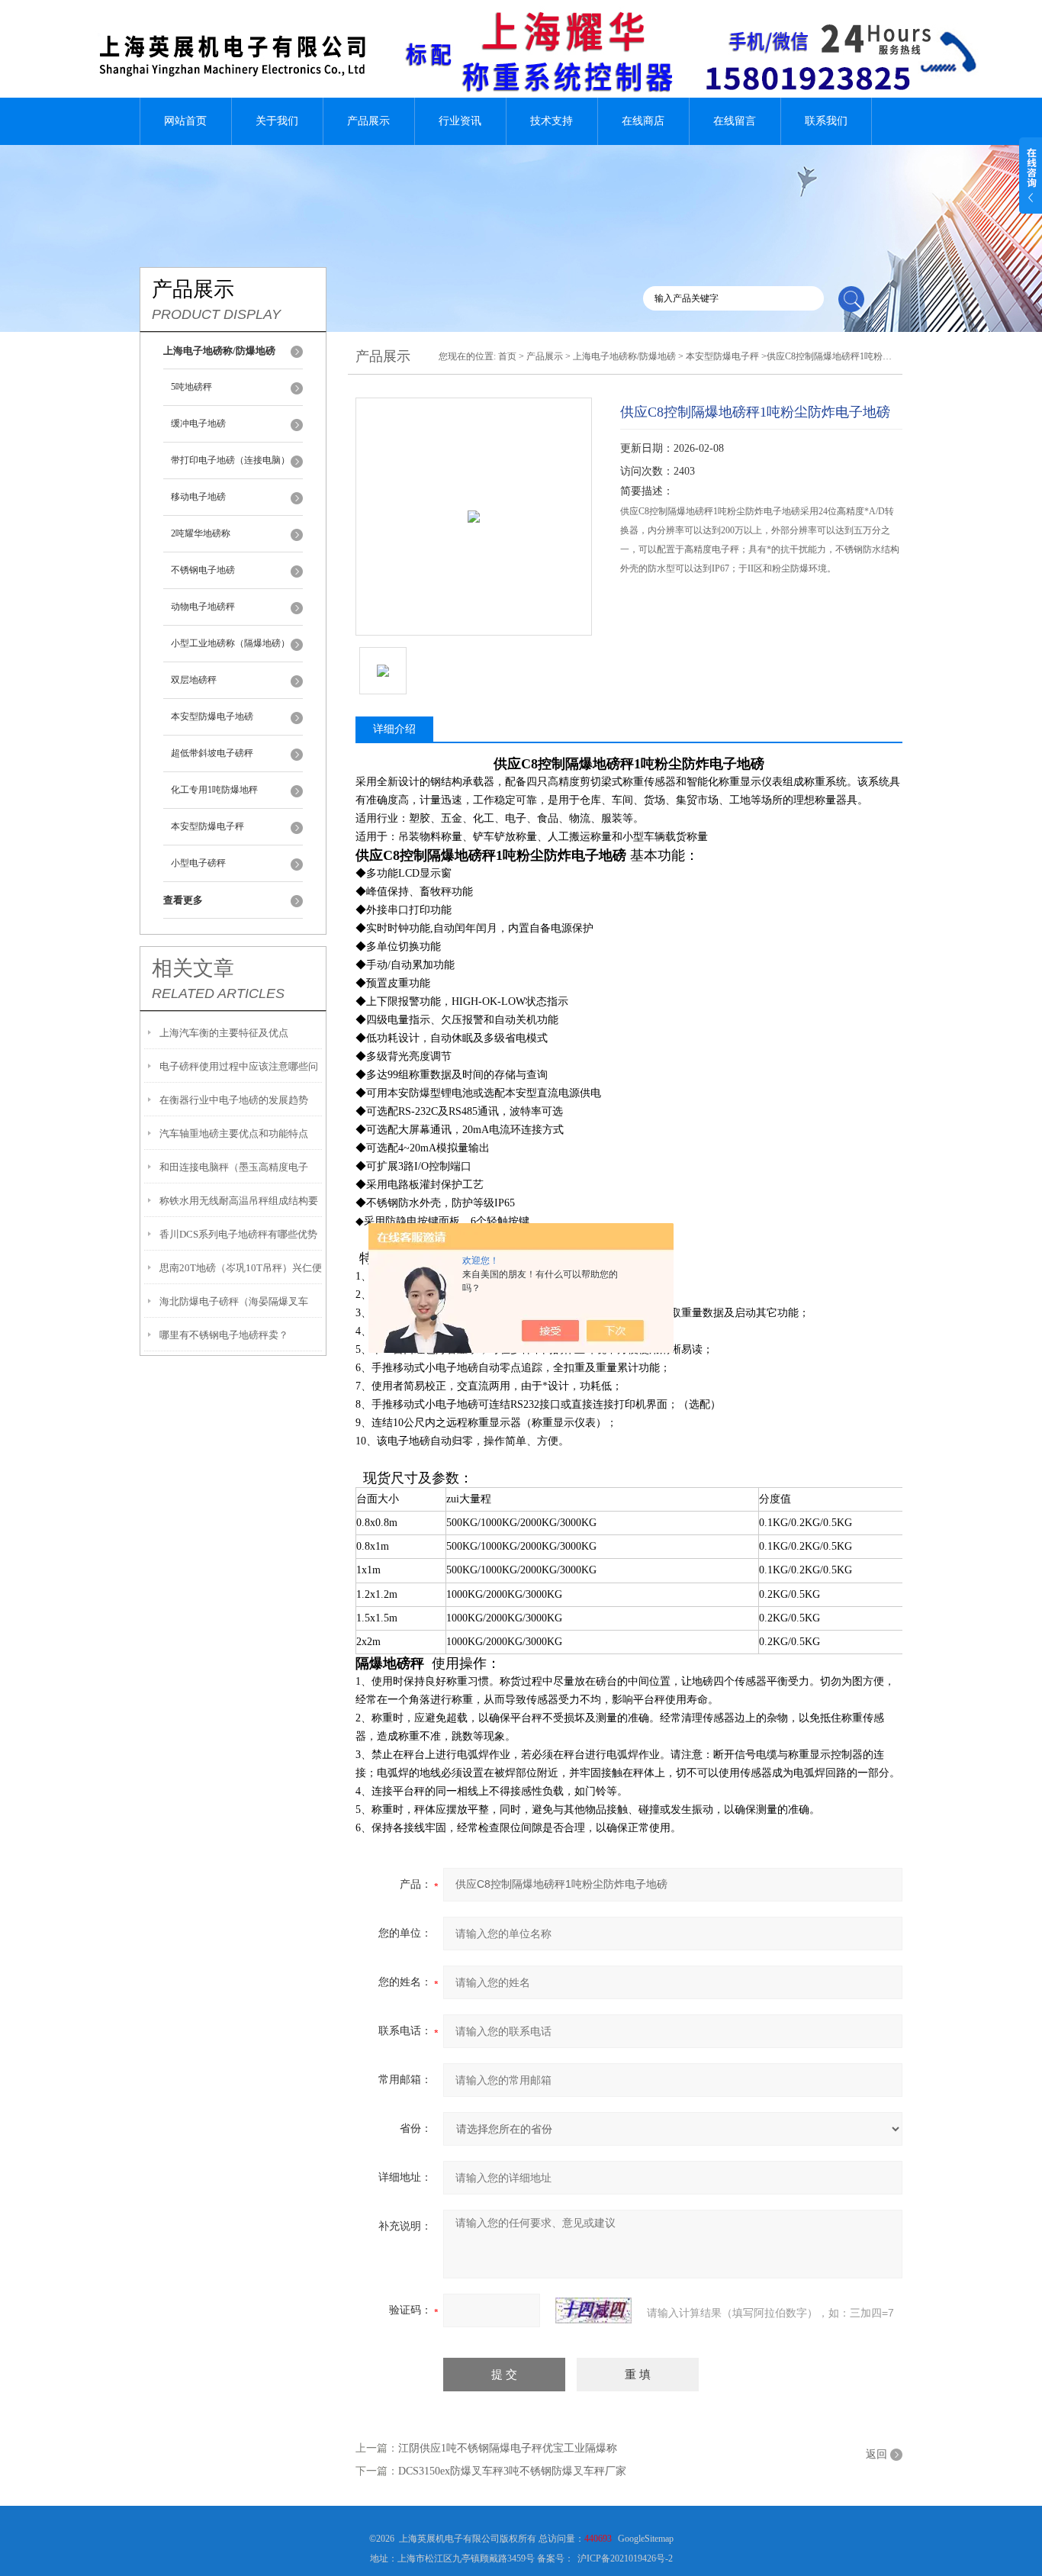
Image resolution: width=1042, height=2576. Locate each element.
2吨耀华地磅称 (201, 533)
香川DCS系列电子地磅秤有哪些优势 (238, 1234)
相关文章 (193, 968)
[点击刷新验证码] (593, 2310)
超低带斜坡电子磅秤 (212, 753)
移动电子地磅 (198, 497)
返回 (876, 2454)
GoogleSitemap (646, 2539)
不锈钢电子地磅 (203, 570)
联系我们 (826, 121)
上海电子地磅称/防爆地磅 (624, 356)
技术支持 (552, 121)
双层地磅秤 (194, 680)
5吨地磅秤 (191, 387)
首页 (507, 356)
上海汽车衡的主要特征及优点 (224, 1033)
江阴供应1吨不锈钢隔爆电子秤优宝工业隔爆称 (508, 2448)
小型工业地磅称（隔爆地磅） (230, 643)
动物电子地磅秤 (203, 607)
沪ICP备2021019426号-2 (625, 2558)
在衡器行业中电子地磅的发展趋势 (234, 1100)
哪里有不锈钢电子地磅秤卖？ (224, 1335)
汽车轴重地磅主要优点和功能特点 (234, 1133)
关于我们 (277, 121)
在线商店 (643, 121)
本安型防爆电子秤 (207, 826)
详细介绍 (394, 729)
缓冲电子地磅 (198, 423)
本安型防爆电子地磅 (212, 716)
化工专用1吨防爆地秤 (214, 790)
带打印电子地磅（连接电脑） (230, 460)
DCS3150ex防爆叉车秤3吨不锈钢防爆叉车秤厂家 (512, 2471)
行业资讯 (460, 121)
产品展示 (368, 121)
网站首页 (185, 121)
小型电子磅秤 (198, 863)
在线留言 (735, 121)
